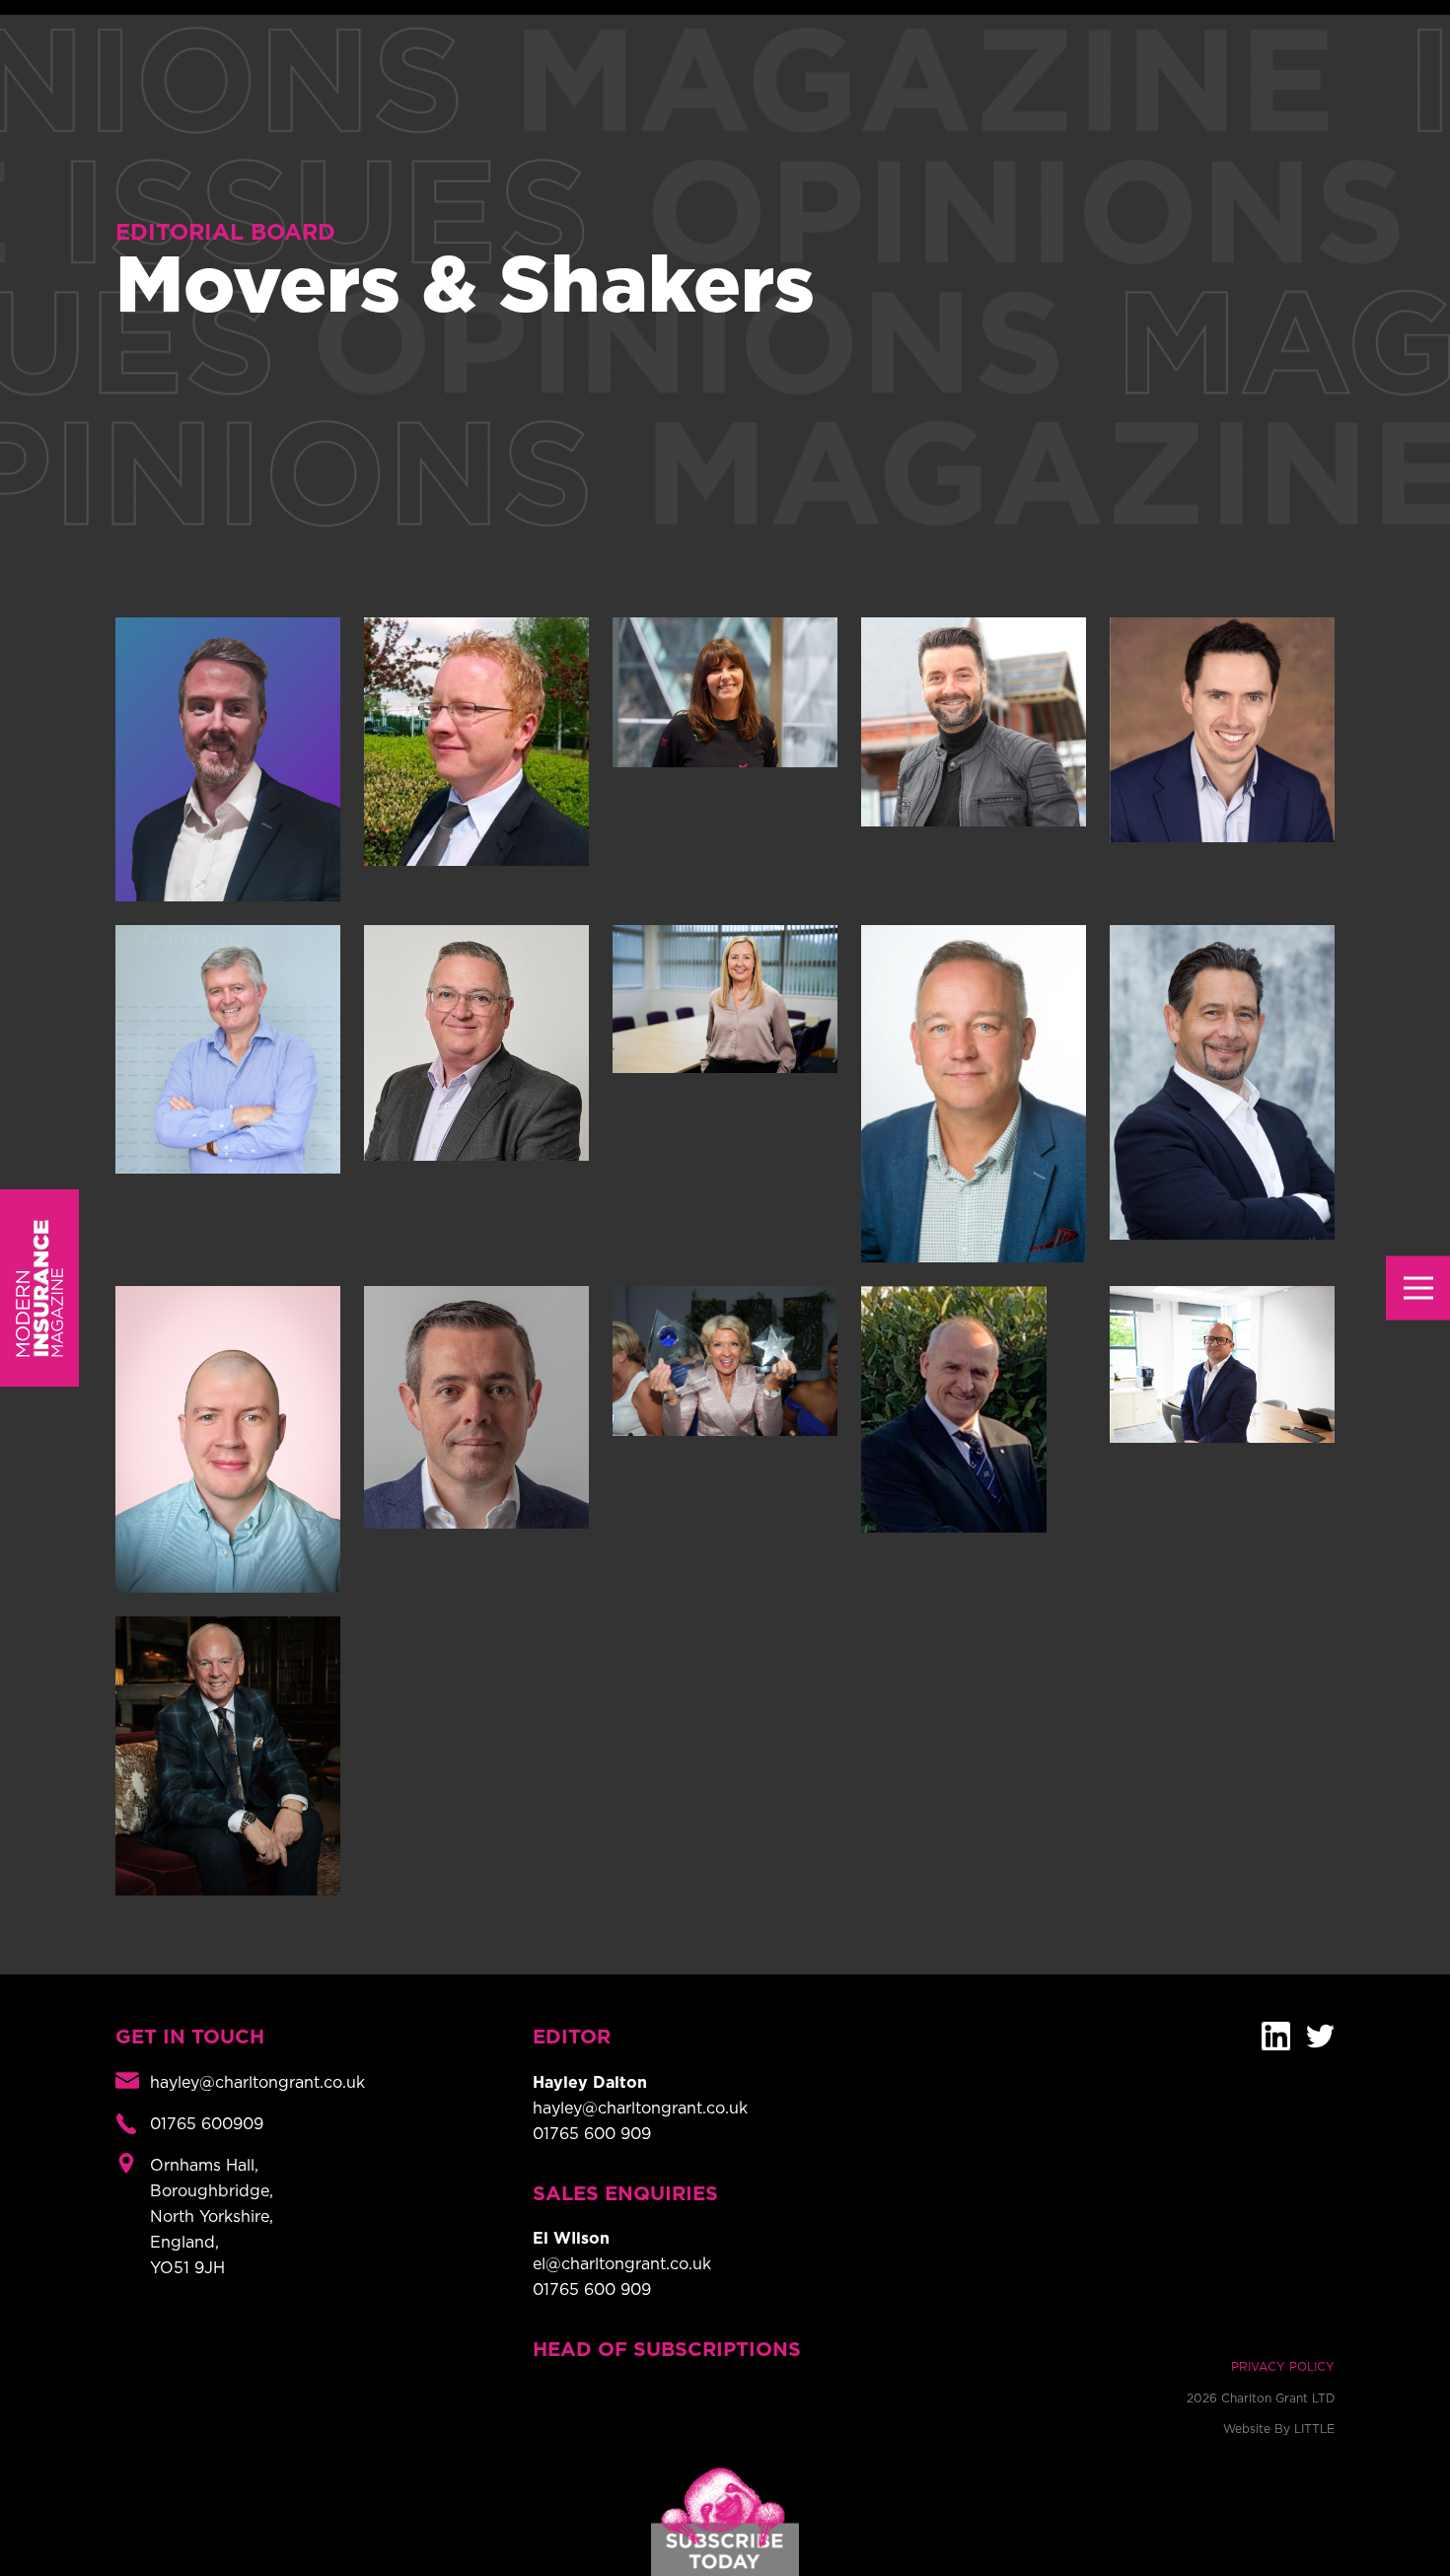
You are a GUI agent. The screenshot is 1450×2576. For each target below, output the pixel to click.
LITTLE (1314, 2429)
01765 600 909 (592, 2134)
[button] (1418, 1288)
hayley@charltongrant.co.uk (640, 2109)
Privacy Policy (1283, 2367)
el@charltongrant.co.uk (622, 2264)
